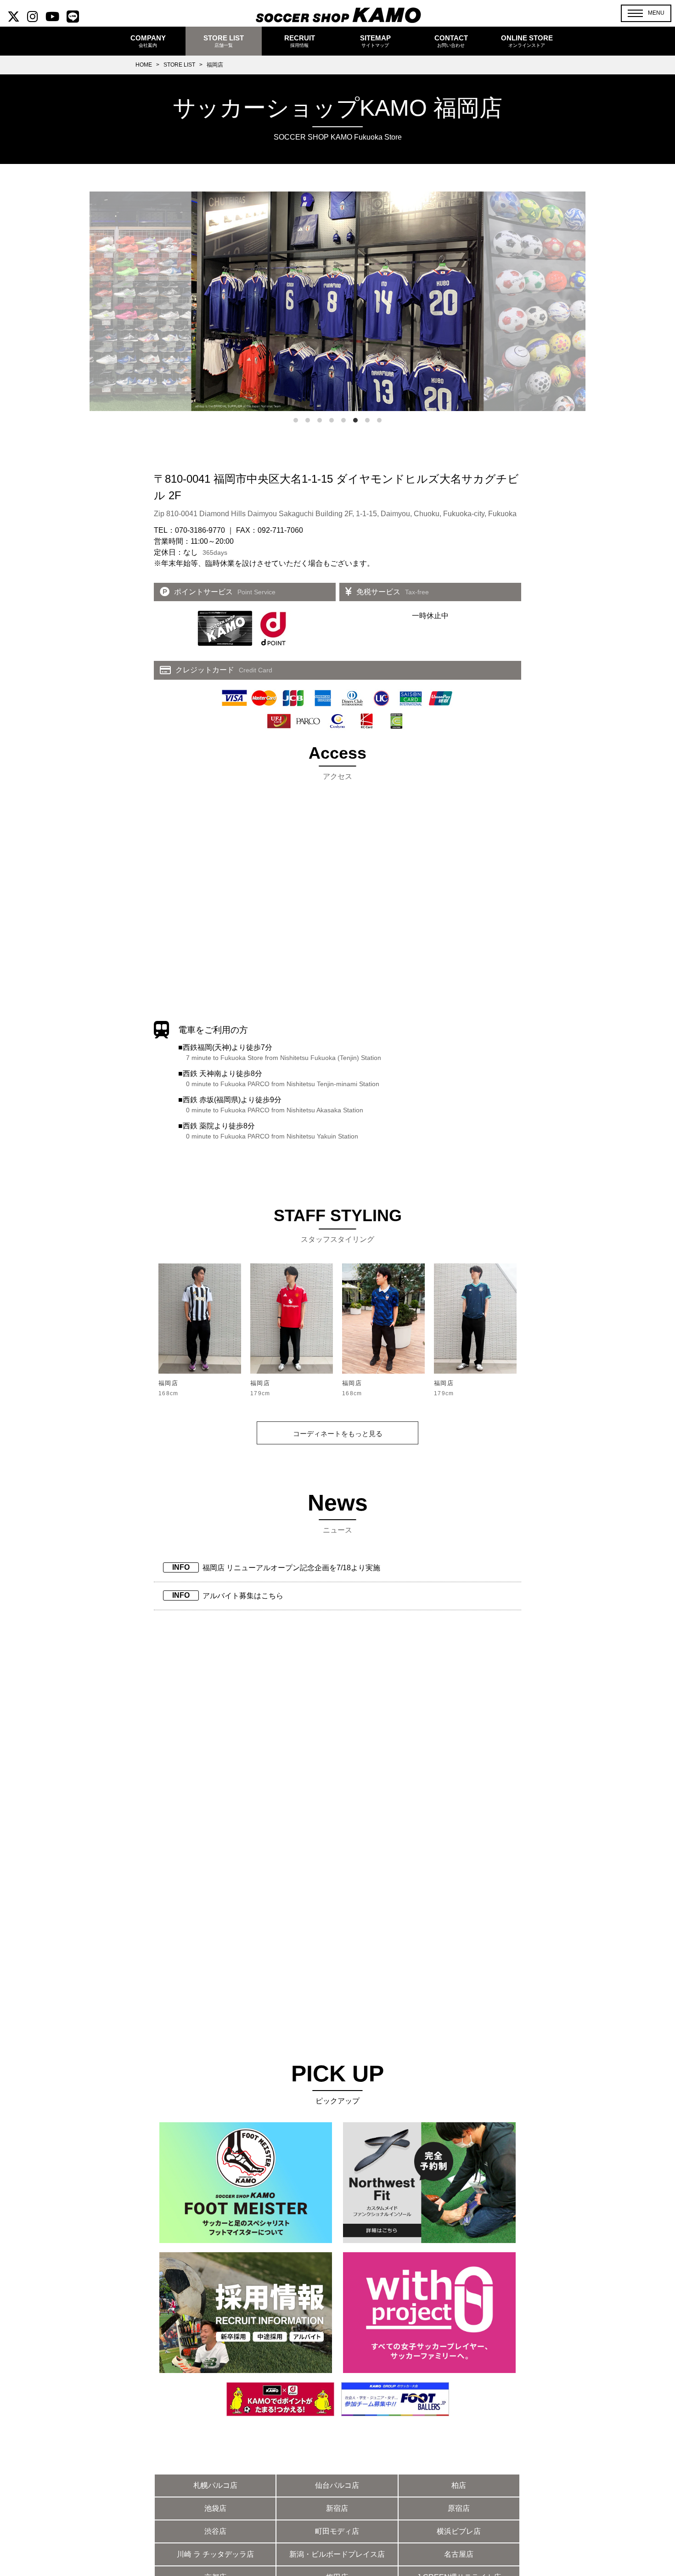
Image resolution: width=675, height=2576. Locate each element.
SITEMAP (375, 41)
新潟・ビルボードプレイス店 (337, 2554)
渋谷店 (215, 2531)
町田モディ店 (337, 2531)
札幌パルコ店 (215, 2485)
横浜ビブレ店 (459, 2531)
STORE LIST (179, 65)
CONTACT (451, 41)
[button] (646, 13)
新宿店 (337, 2508)
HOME (144, 65)
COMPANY (148, 41)
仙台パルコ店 (337, 2485)
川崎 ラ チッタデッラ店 (215, 2554)
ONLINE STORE (527, 41)
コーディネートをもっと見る (338, 1434)
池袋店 (215, 2508)
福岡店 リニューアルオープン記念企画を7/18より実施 (291, 1568)
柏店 (459, 2485)
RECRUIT (300, 41)
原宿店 (459, 2508)
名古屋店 (459, 2554)
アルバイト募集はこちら (243, 1596)
